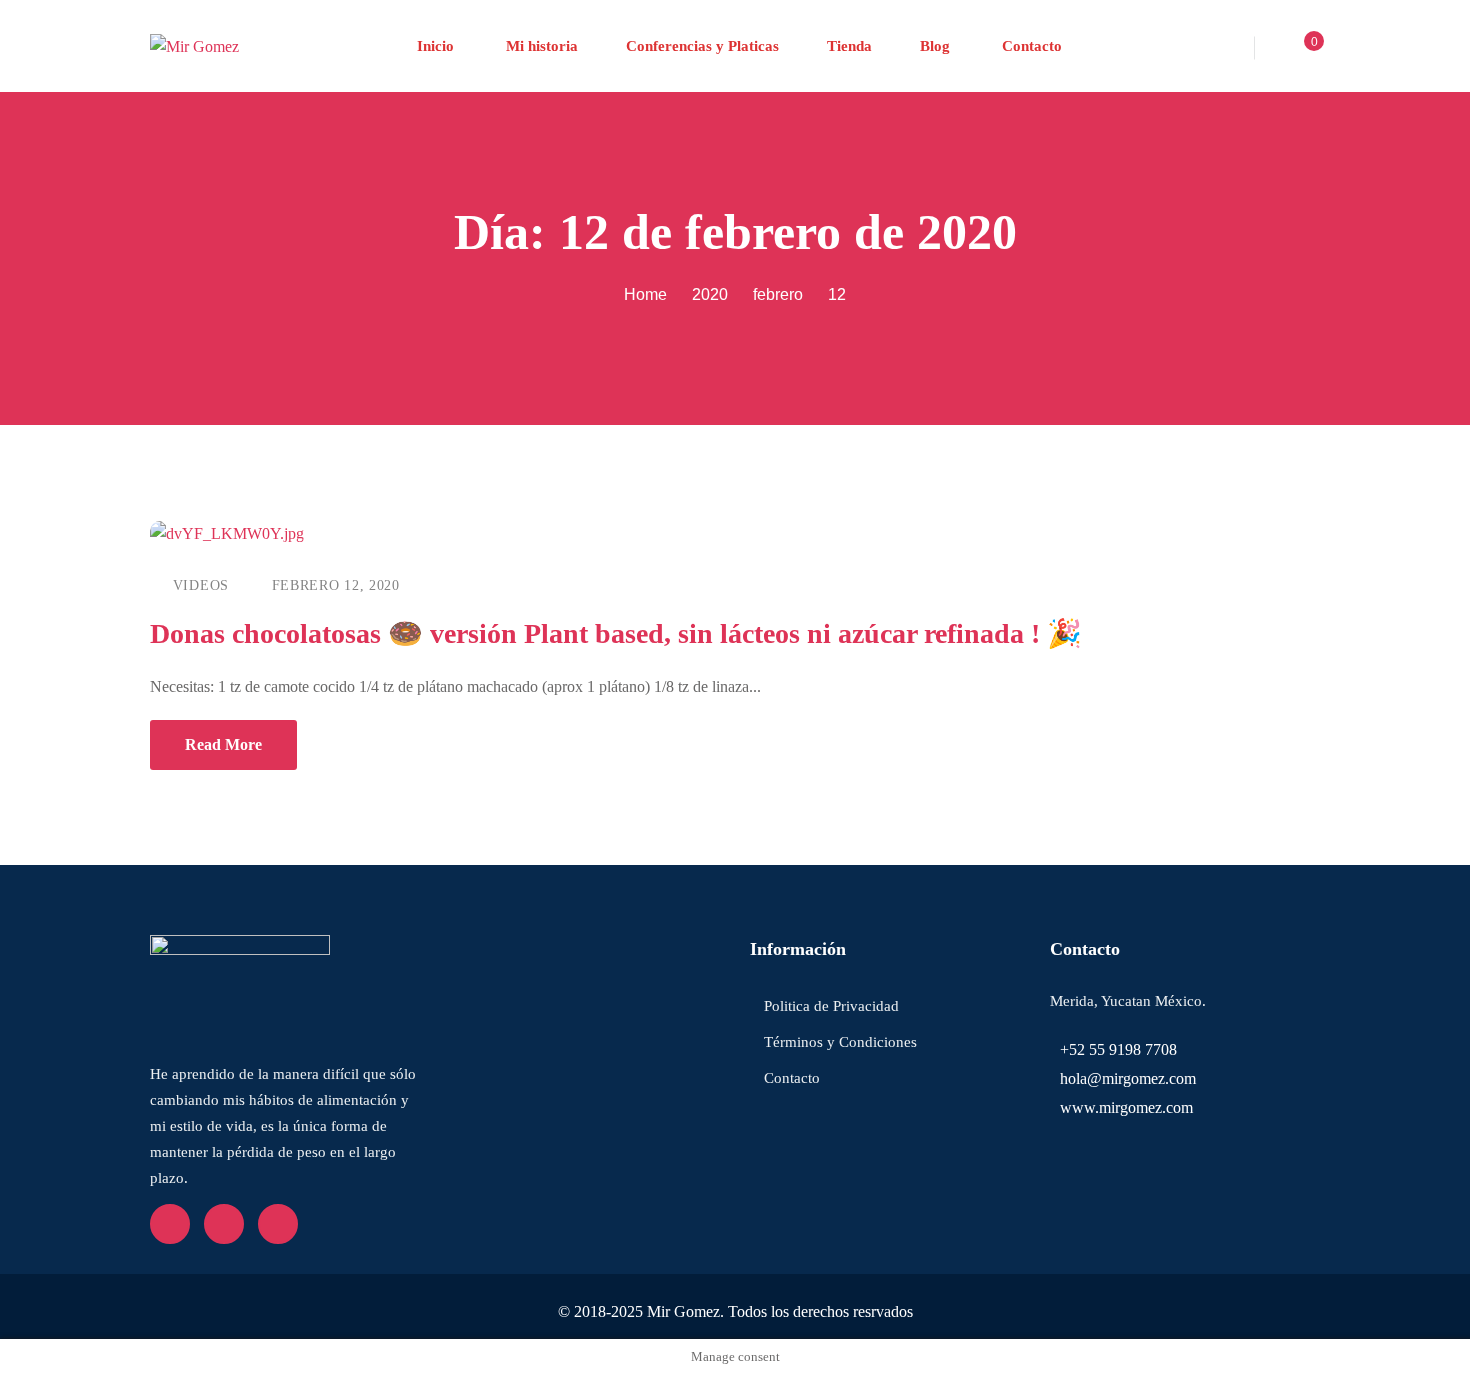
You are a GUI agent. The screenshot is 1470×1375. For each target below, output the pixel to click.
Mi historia (540, 46)
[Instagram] (278, 1224)
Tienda (849, 46)
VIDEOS (201, 585)
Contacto (1030, 46)
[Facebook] (170, 1224)
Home (645, 294)
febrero (778, 294)
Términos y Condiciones (840, 1042)
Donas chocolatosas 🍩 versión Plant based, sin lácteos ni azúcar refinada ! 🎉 (616, 633)
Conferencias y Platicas (702, 46)
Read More (223, 744)
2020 (710, 294)
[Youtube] (224, 1224)
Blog (935, 46)
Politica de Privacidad (831, 1006)
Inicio (435, 46)
